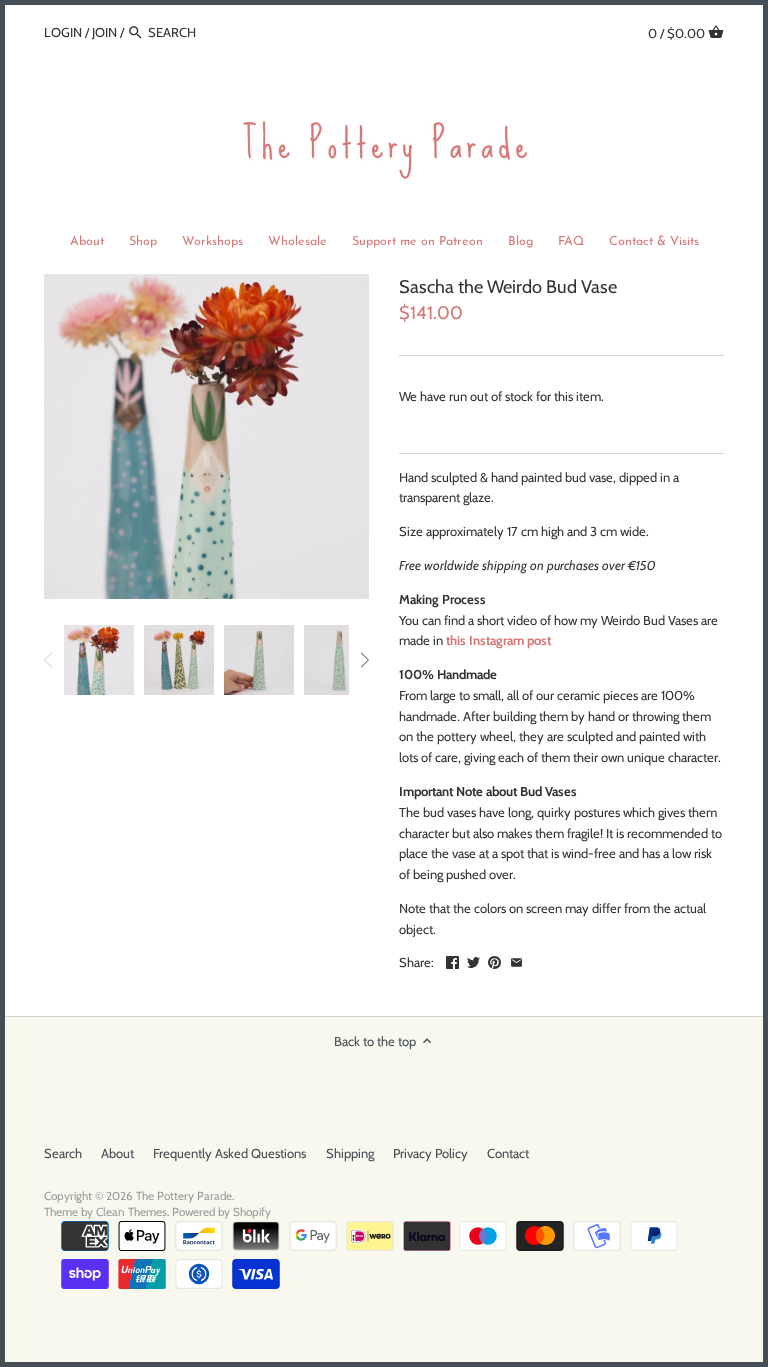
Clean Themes (131, 1212)
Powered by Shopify (221, 1212)
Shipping (350, 1153)
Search (63, 1153)
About (117, 1153)
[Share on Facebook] (452, 960)
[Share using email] (516, 960)
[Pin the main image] (494, 960)
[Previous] (49, 660)
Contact (508, 1153)
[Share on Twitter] (473, 960)
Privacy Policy (430, 1153)
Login (63, 32)
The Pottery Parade (184, 1196)
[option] (99, 660)
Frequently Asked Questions (229, 1153)
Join (104, 32)
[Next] (364, 660)
